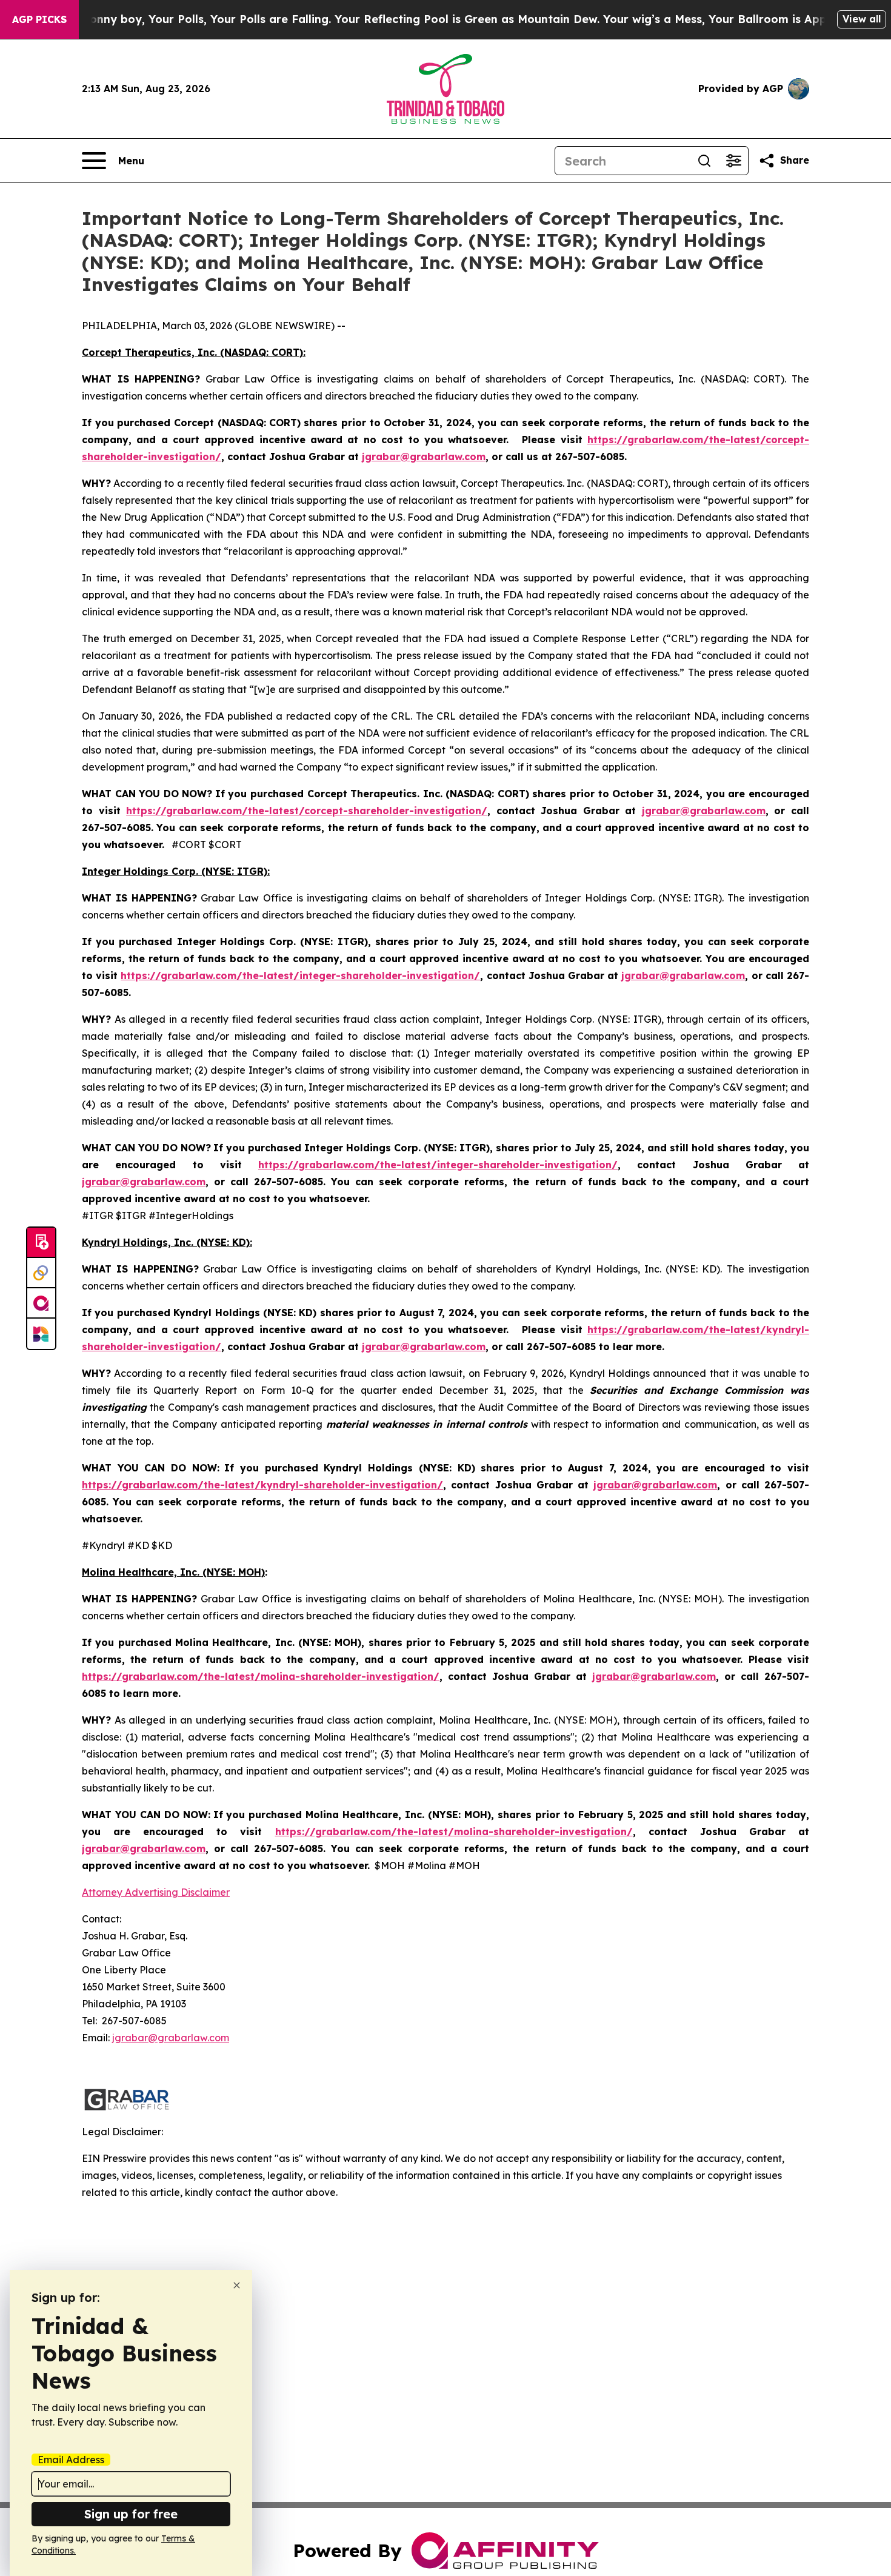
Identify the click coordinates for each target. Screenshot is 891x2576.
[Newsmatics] (41, 1334)
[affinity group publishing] (41, 1303)
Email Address (71, 2460)
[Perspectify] (41, 1273)
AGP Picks (39, 19)
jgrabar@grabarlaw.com (171, 2038)
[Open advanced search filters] (733, 161)
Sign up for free (131, 2514)
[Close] (237, 2285)
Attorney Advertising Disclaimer (156, 1892)
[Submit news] (41, 1243)
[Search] (704, 161)
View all (862, 19)
